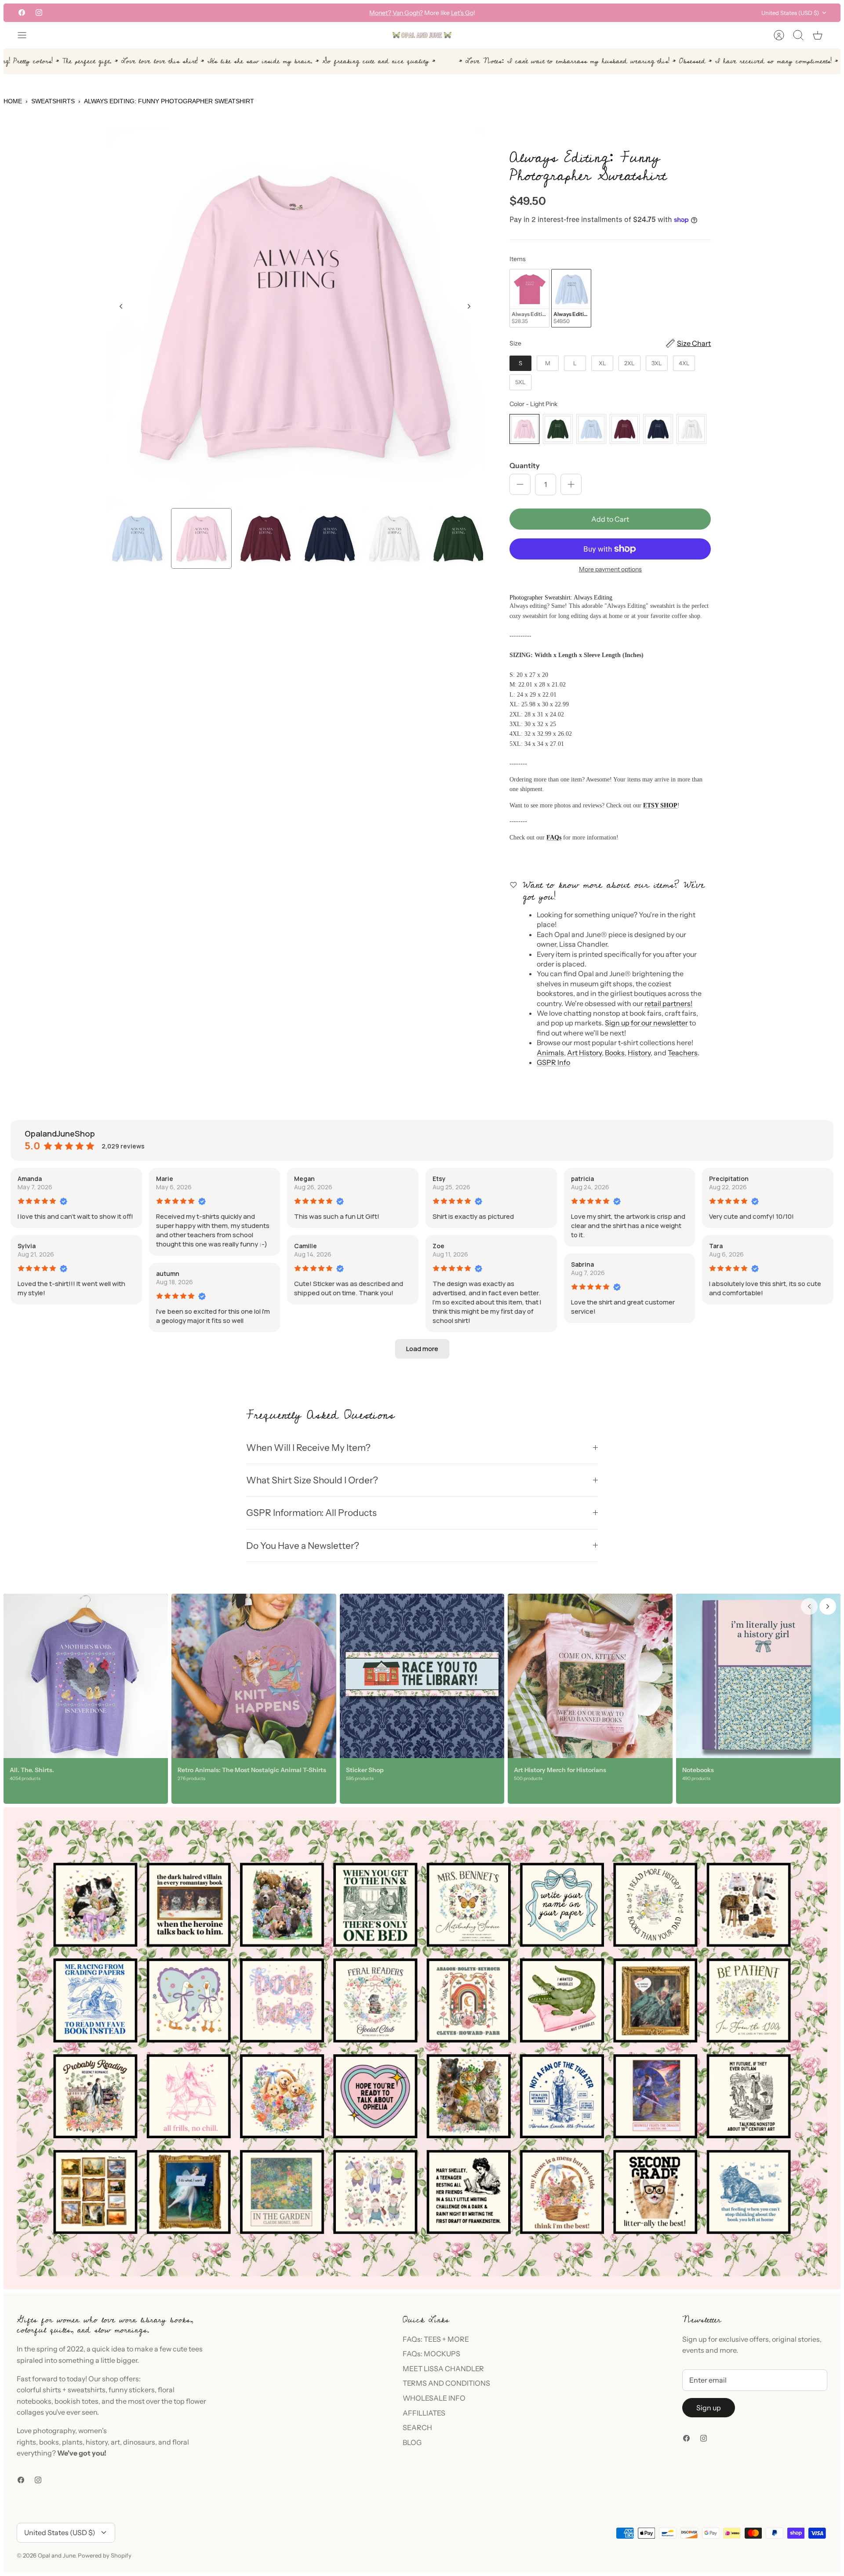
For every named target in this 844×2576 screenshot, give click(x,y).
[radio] (529, 298)
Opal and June (56, 2555)
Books (615, 1053)
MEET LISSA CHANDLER (443, 2369)
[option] (295, 316)
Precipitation (729, 1179)
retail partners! (668, 1003)
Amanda (30, 1179)
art (115, 2442)
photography (54, 2431)
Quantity (525, 465)
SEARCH (417, 2427)
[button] (422, 1349)
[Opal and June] (422, 35)
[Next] (553, 13)
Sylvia (27, 1246)
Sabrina (582, 1264)
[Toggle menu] (26, 35)
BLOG (412, 2442)
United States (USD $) (790, 13)
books (49, 2442)
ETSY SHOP (660, 805)
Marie (165, 1179)
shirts (52, 2390)
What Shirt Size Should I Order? (312, 1480)
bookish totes (76, 2401)
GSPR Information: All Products (311, 1513)
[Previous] (291, 13)
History (639, 1053)
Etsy (439, 1179)
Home (13, 101)
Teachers (683, 1053)
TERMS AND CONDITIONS (446, 2383)
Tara (716, 1246)
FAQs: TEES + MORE (436, 2339)
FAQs (554, 837)
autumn (168, 1273)
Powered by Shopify (105, 2555)
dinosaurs (139, 2442)
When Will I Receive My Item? (308, 1448)
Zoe (438, 1246)
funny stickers (132, 2390)
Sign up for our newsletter (646, 1023)
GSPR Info (553, 1062)
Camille (306, 1246)
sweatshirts (87, 2390)
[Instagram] (39, 13)
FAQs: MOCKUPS (431, 2354)
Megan (304, 1179)
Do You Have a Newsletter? (303, 1546)
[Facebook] (22, 13)
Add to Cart (610, 519)
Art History (584, 1053)
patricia (582, 1179)
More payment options (610, 569)
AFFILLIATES (424, 2413)
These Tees (462, 13)
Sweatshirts (53, 101)
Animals (550, 1053)
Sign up (709, 2408)
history (97, 2442)
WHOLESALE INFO (434, 2398)
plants (72, 2442)
